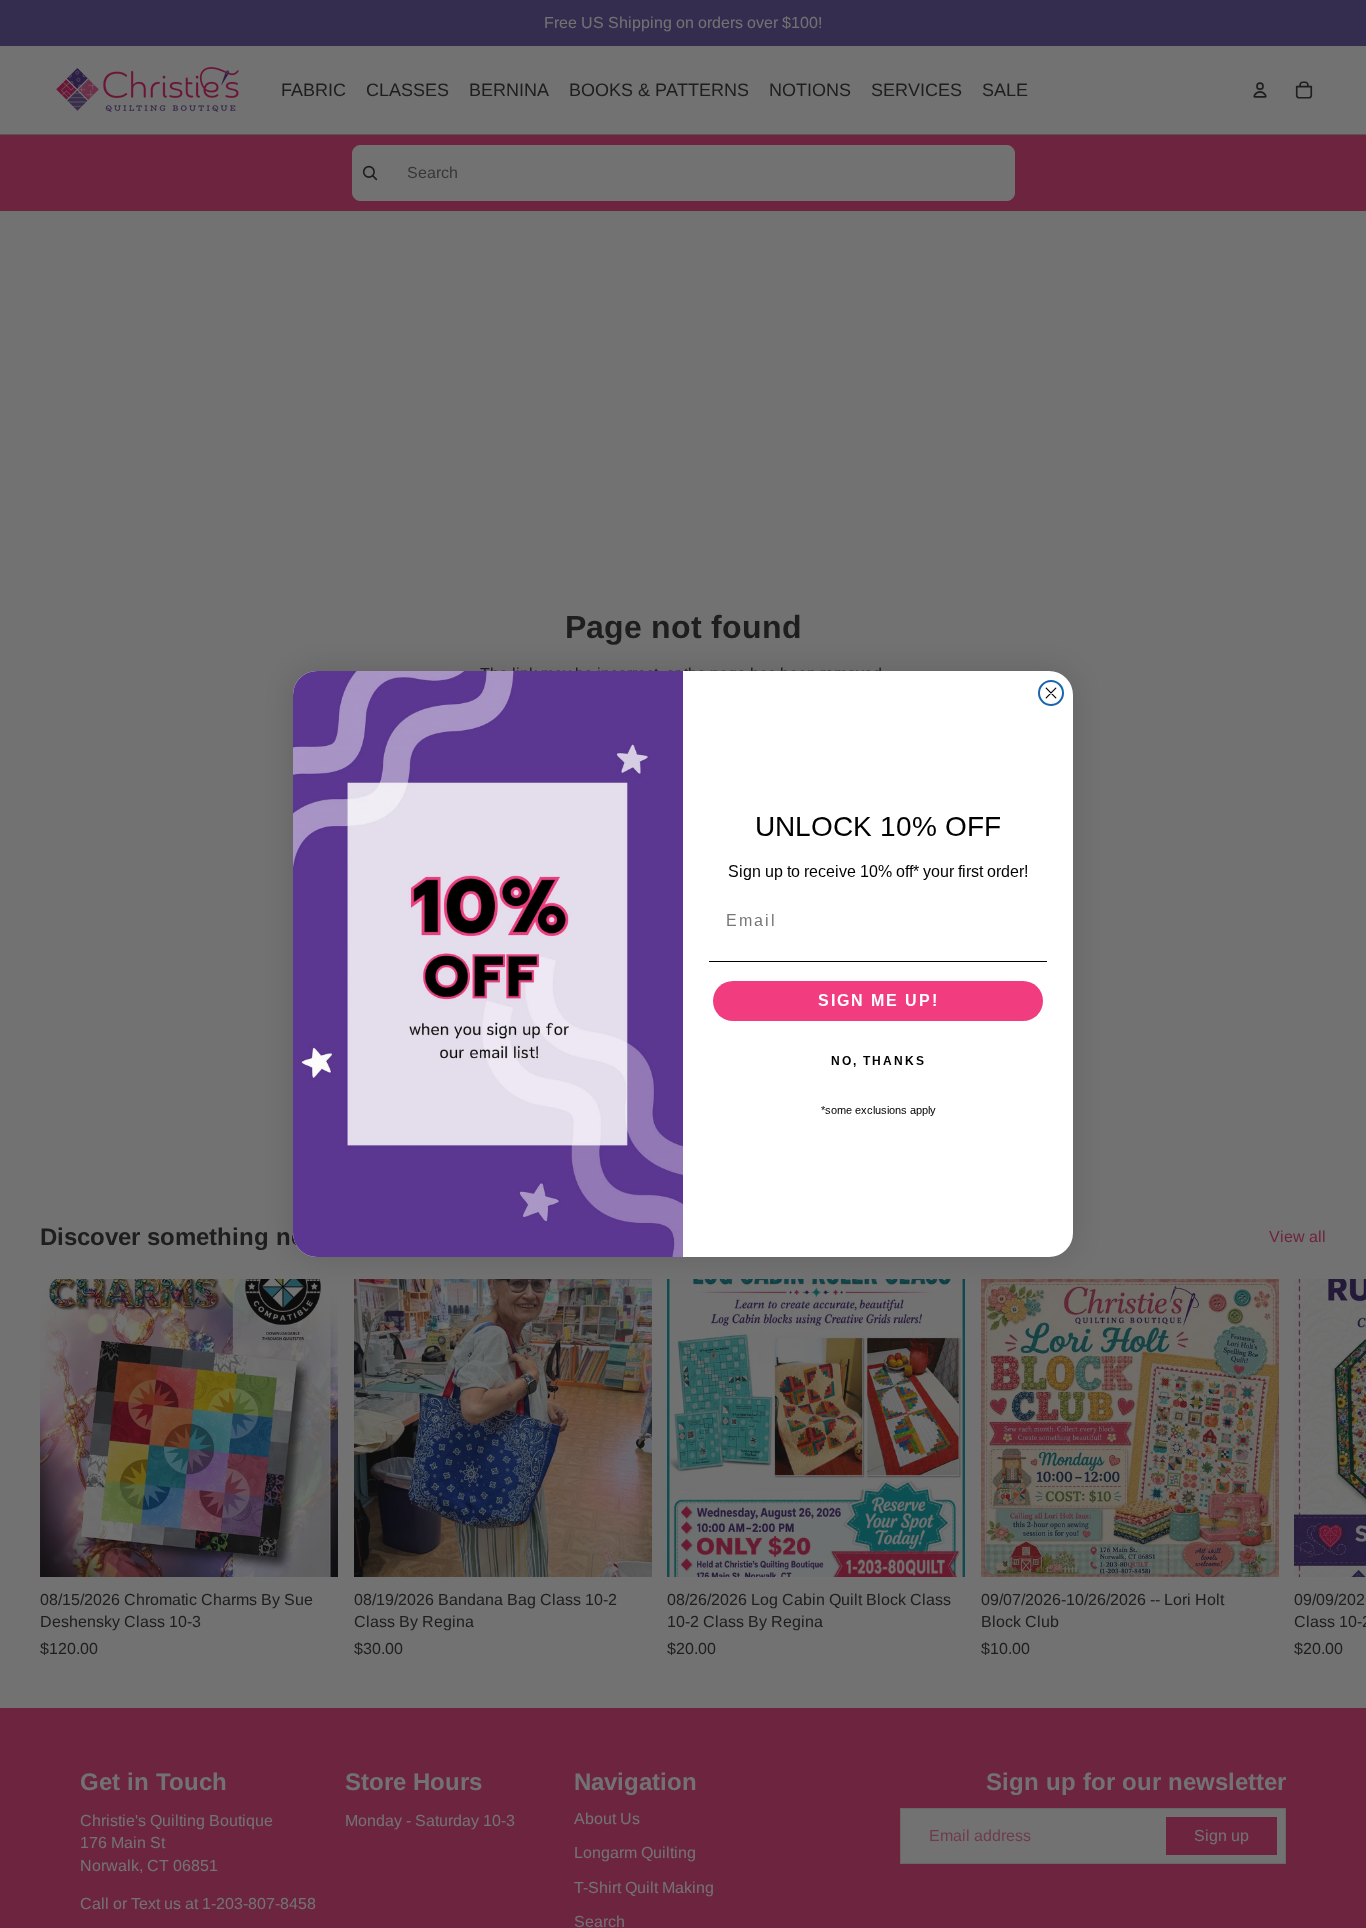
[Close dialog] (1051, 693)
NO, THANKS (878, 1061)
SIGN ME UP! (878, 1000)
